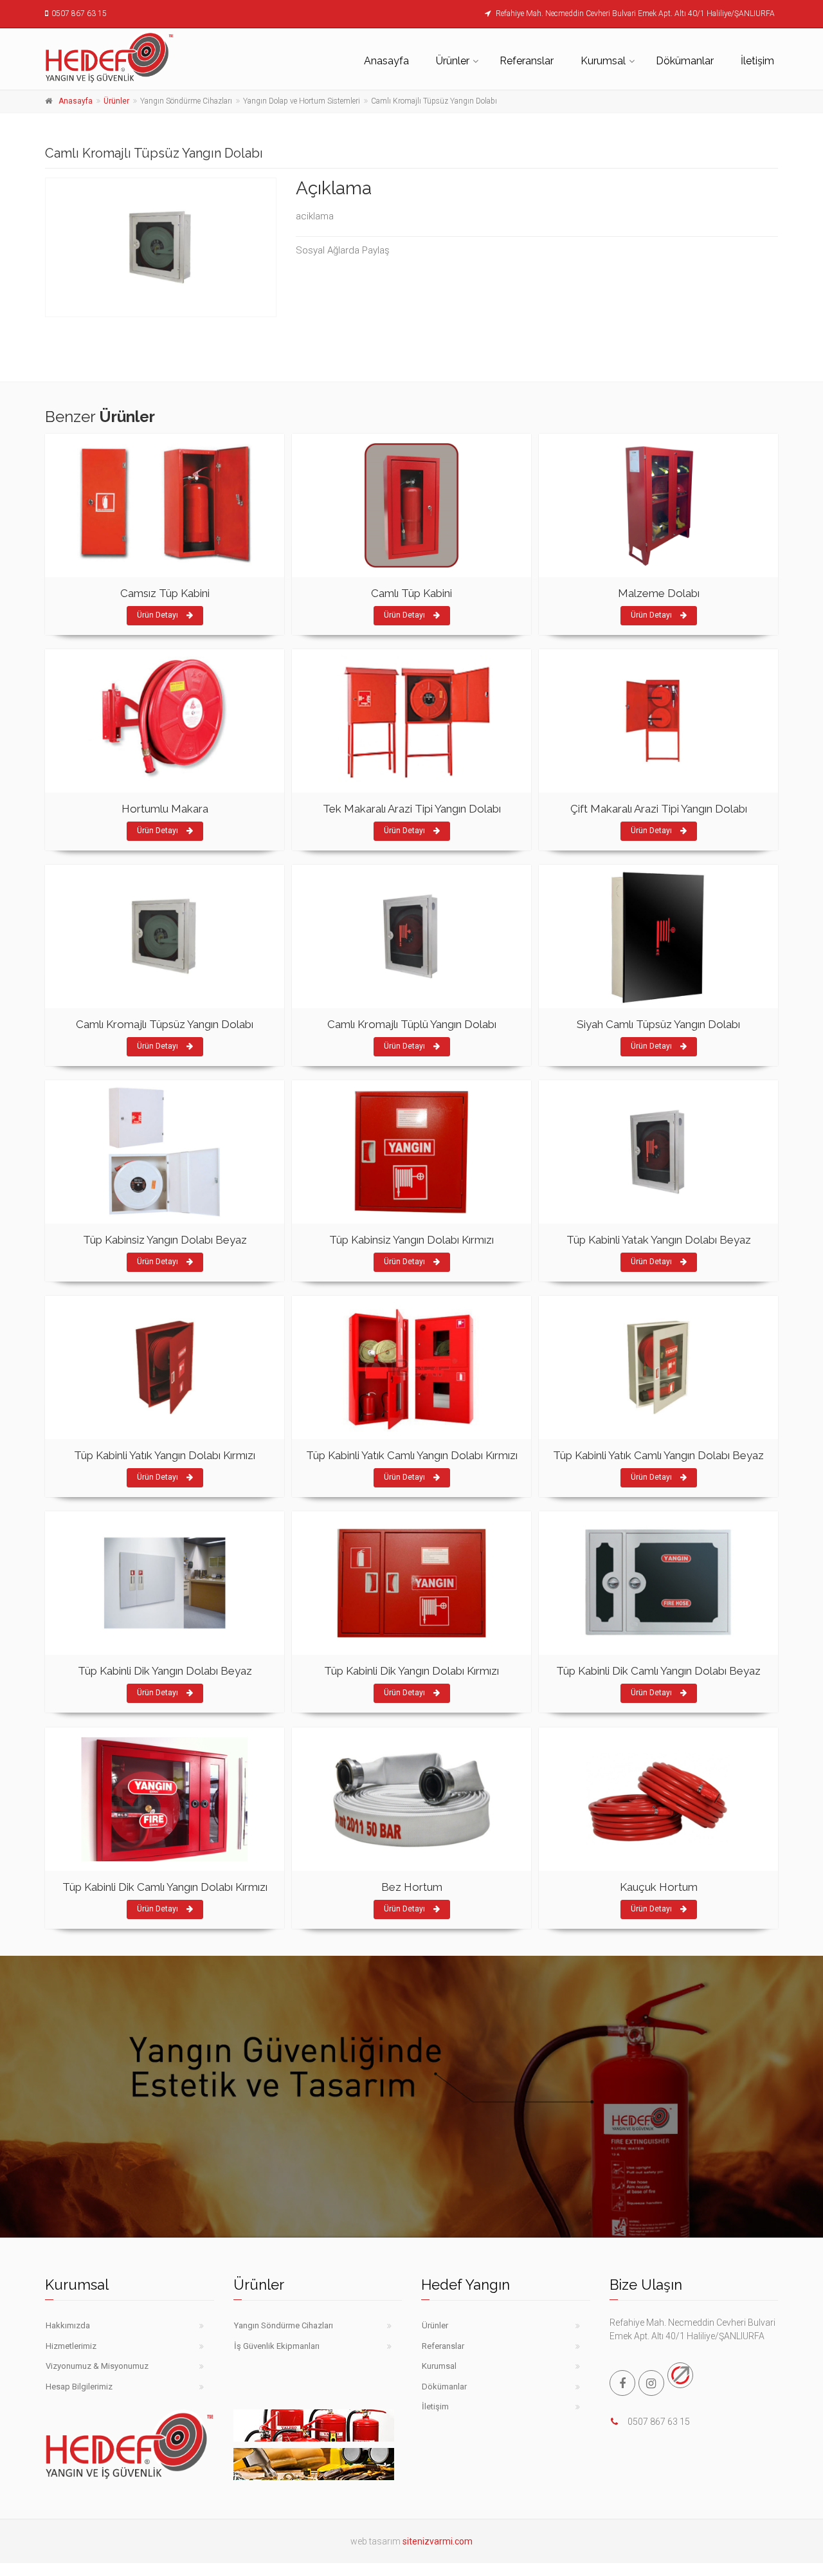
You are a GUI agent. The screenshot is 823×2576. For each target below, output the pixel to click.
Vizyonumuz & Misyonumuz (97, 2366)
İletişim (757, 61)
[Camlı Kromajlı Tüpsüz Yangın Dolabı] (161, 247)
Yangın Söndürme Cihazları (284, 2325)
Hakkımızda (68, 2325)
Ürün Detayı (158, 615)
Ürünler (453, 61)
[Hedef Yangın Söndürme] (130, 57)
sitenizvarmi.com (438, 2541)
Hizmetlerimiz (71, 2346)
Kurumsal (603, 61)
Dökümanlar (685, 61)
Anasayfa (386, 61)
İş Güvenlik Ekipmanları (277, 2346)
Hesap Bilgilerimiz (79, 2387)
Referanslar (527, 61)
